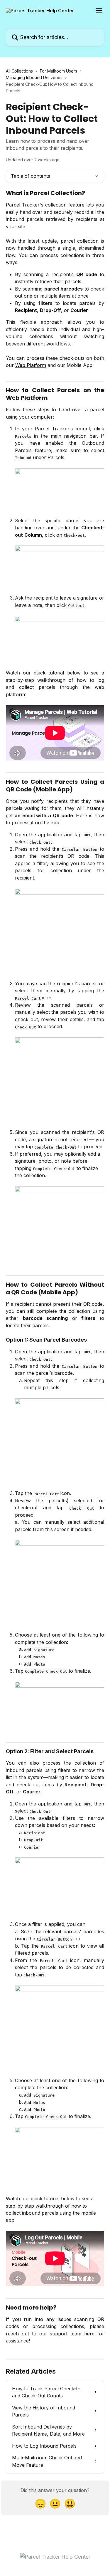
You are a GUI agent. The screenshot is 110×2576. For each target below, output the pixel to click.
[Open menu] (99, 11)
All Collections (19, 71)
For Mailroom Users (59, 71)
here (89, 2334)
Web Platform (31, 365)
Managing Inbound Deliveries (34, 77)
